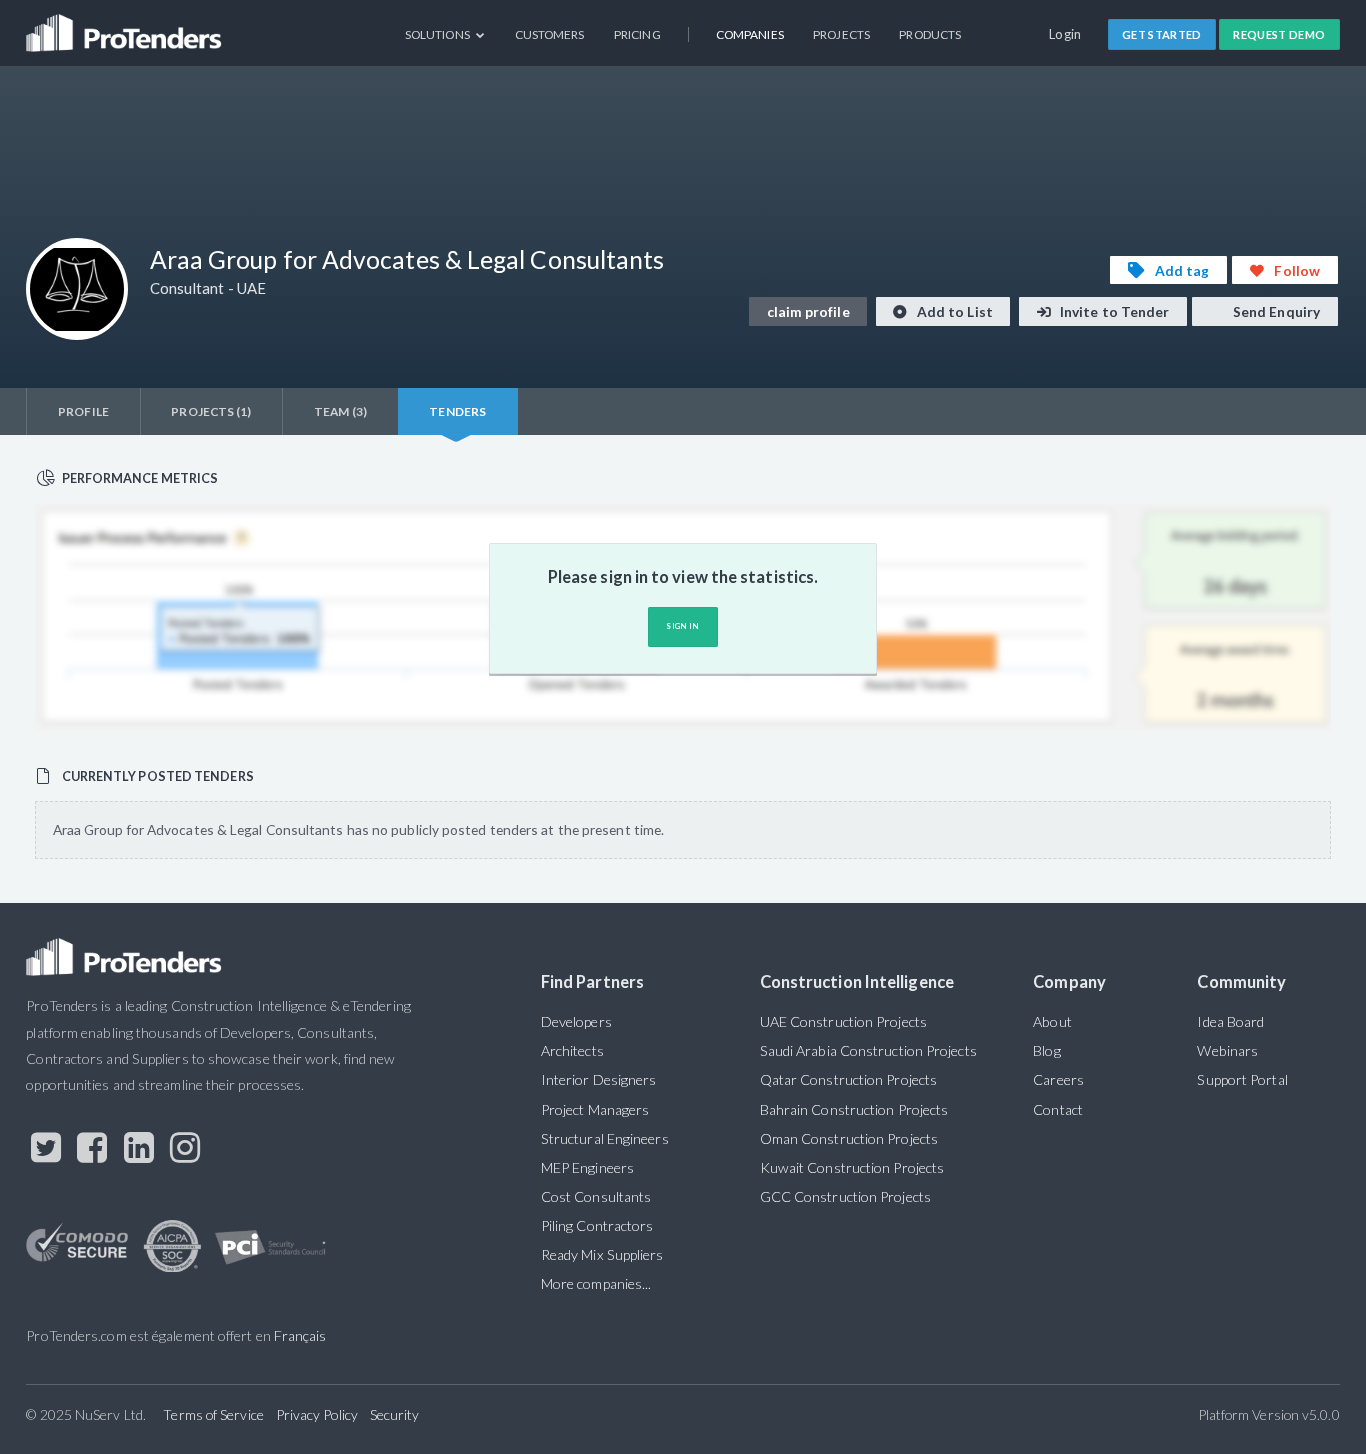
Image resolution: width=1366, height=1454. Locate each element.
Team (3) (340, 411)
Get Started (1162, 34)
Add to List (953, 311)
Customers (550, 34)
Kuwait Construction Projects (852, 1167)
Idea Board (1230, 1021)
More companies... (596, 1283)
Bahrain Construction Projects (854, 1109)
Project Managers (595, 1109)
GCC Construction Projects (845, 1196)
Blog (1046, 1050)
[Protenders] (126, 25)
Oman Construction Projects (849, 1138)
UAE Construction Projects (843, 1021)
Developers (576, 1021)
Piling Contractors (597, 1225)
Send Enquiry (1275, 311)
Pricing (637, 34)
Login (1065, 34)
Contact (1058, 1109)
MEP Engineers (587, 1167)
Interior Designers (599, 1079)
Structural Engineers (605, 1138)
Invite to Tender (1113, 311)
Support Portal (1242, 1079)
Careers (1058, 1079)
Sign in (682, 626)
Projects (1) (211, 411)
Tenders (457, 411)
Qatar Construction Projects (848, 1079)
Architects (572, 1050)
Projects (841, 34)
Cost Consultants (596, 1196)
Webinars (1227, 1050)
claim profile (808, 311)
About (1052, 1021)
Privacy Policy (317, 1414)
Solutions (438, 34)
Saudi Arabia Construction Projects (868, 1050)
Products (930, 34)
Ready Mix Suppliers (602, 1254)
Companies (750, 34)
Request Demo (1279, 34)
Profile (83, 411)
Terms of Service (213, 1414)
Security (395, 1414)
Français (300, 1335)
